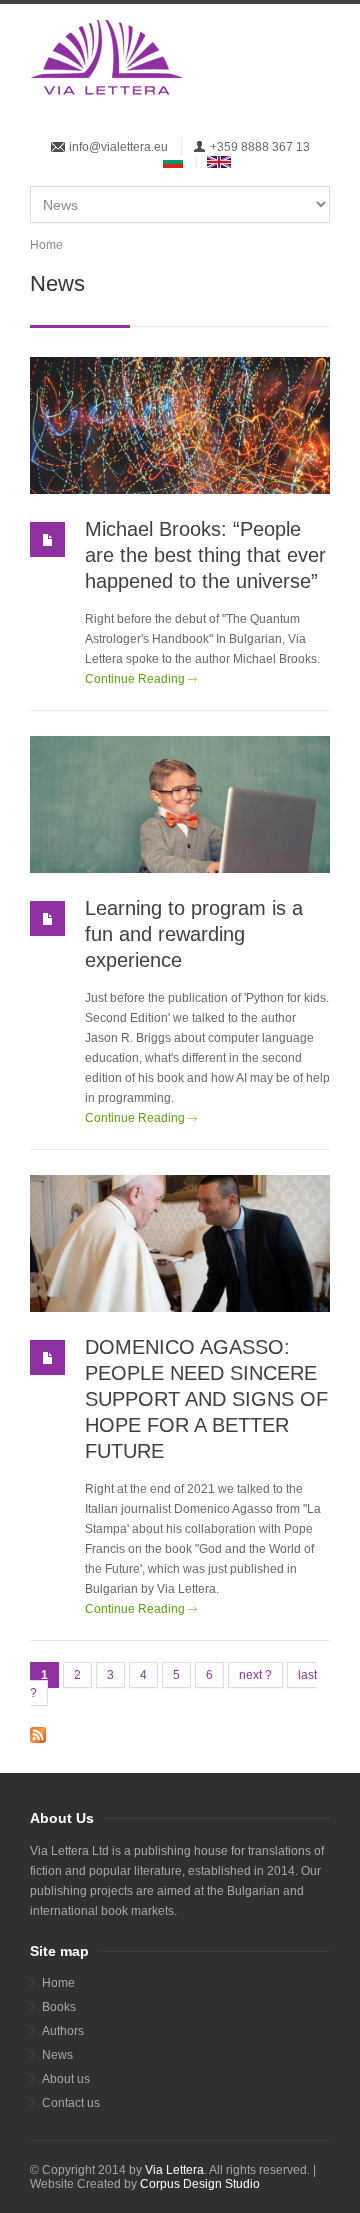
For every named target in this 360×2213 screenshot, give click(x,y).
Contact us (71, 2103)
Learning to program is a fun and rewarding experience (194, 934)
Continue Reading (135, 679)
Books (59, 2007)
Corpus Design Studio (200, 2184)
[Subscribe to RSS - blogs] (180, 1735)
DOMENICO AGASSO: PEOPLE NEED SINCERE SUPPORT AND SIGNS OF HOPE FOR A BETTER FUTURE (206, 1399)
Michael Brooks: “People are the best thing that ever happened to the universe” (205, 555)
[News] (219, 162)
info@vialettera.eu (118, 147)
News (57, 2055)
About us (66, 2079)
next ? (255, 1675)
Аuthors (63, 2031)
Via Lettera (174, 2170)
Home (46, 245)
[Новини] (173, 162)
